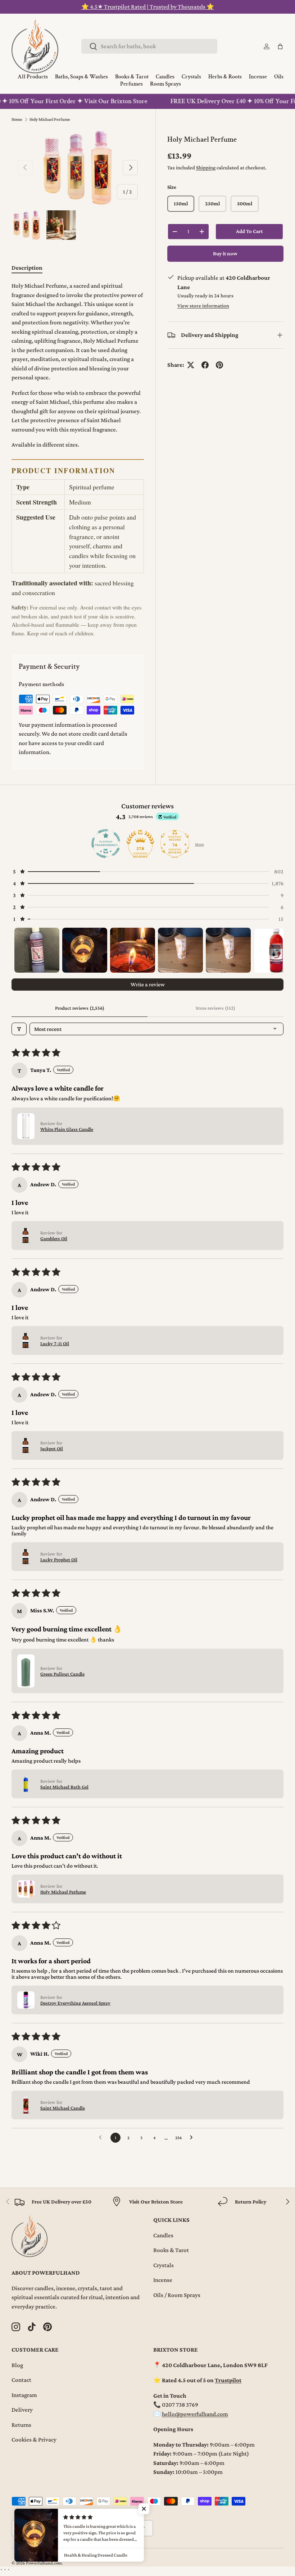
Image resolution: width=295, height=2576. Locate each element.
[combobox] (149, 46)
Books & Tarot (171, 2250)
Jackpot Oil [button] (52, 1448)
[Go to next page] (193, 2138)
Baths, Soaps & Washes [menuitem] (81, 77)
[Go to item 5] (228, 950)
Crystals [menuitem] (191, 77)
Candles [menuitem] (165, 77)
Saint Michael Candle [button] (63, 2108)
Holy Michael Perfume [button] (63, 1892)
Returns (21, 2425)
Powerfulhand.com (44, 2563)
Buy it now (225, 254)
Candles (163, 2235)
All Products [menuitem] (33, 77)
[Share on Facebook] (205, 365)
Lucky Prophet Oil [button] (59, 1559)
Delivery (22, 2410)
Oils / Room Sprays (177, 2295)
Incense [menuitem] (258, 77)
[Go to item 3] (133, 950)
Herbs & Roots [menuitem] (225, 77)
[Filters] (19, 1029)
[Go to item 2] (85, 950)
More (199, 844)
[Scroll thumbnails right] (275, 950)
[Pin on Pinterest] (219, 365)
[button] (280, 46)
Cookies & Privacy (34, 2440)
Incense (163, 2280)
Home (17, 119)
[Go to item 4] (180, 950)
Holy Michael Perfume (50, 119)
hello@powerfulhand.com (195, 2414)
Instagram (24, 2395)
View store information (203, 306)
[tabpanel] (78, 459)
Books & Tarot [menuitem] (132, 77)
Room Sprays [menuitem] (165, 84)
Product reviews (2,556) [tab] (80, 1008)
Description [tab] (27, 268)
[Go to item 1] (37, 950)
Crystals (164, 2265)
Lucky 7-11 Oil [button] (55, 1343)
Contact (21, 2380)
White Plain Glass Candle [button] (67, 1129)
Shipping (206, 168)
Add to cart (249, 231)
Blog (17, 2365)
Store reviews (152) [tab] (215, 1008)
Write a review (148, 984)
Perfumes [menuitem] (131, 84)
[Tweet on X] (191, 365)
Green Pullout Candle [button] (62, 1674)
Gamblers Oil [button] (54, 1238)
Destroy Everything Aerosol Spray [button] (75, 2003)
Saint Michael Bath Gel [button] (64, 1787)
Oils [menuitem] (279, 77)
